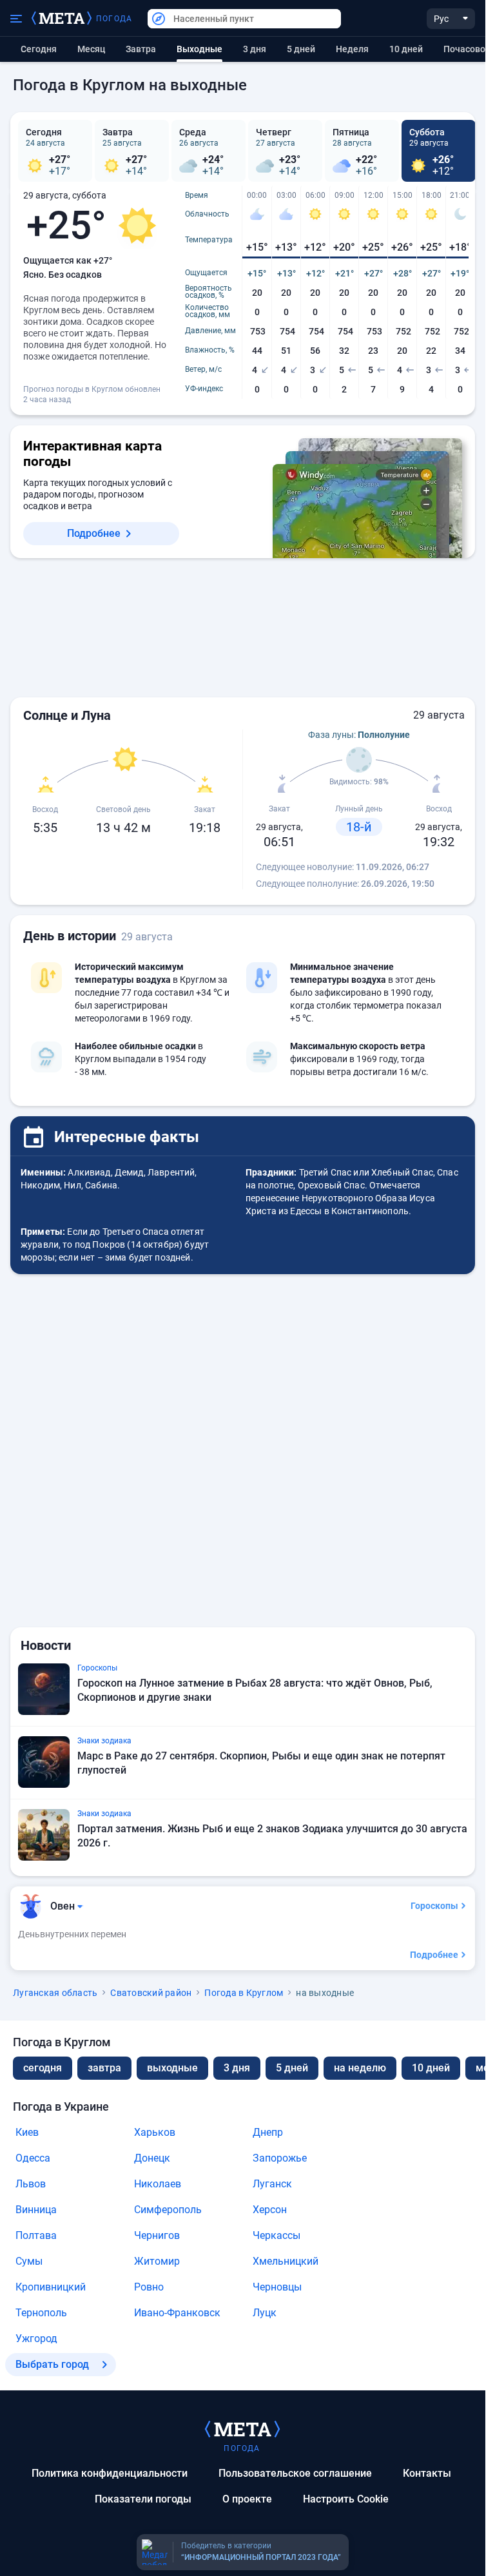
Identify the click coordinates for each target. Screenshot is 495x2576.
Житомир (157, 2261)
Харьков (155, 2132)
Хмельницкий (286, 2261)
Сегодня (39, 49)
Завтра (141, 49)
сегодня (43, 2068)
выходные (172, 2068)
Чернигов (157, 2235)
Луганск (272, 2184)
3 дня (255, 49)
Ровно (149, 2287)
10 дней (406, 49)
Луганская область (55, 1993)
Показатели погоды (143, 2499)
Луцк (265, 2313)
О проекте (247, 2499)
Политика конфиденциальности (110, 2473)
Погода (114, 19)
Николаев (158, 2184)
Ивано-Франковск (177, 2313)
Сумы (29, 2261)
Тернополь (41, 2313)
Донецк (152, 2158)
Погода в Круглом (244, 1993)
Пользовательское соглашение (295, 2473)
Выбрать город (52, 2364)
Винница (36, 2210)
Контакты (427, 2473)
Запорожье (280, 2158)
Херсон (270, 2210)
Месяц (91, 49)
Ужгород (36, 2339)
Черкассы (277, 2235)
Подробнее (94, 533)
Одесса (33, 2158)
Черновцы (277, 2287)
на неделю (360, 2068)
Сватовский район (151, 1993)
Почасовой (467, 49)
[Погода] (242, 2428)
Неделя (352, 49)
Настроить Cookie (346, 2499)
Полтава (36, 2235)
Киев (27, 2132)
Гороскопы (434, 1906)
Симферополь (168, 2210)
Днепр (268, 2132)
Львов (31, 2184)
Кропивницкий (51, 2287)
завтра (104, 2068)
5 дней (301, 49)
